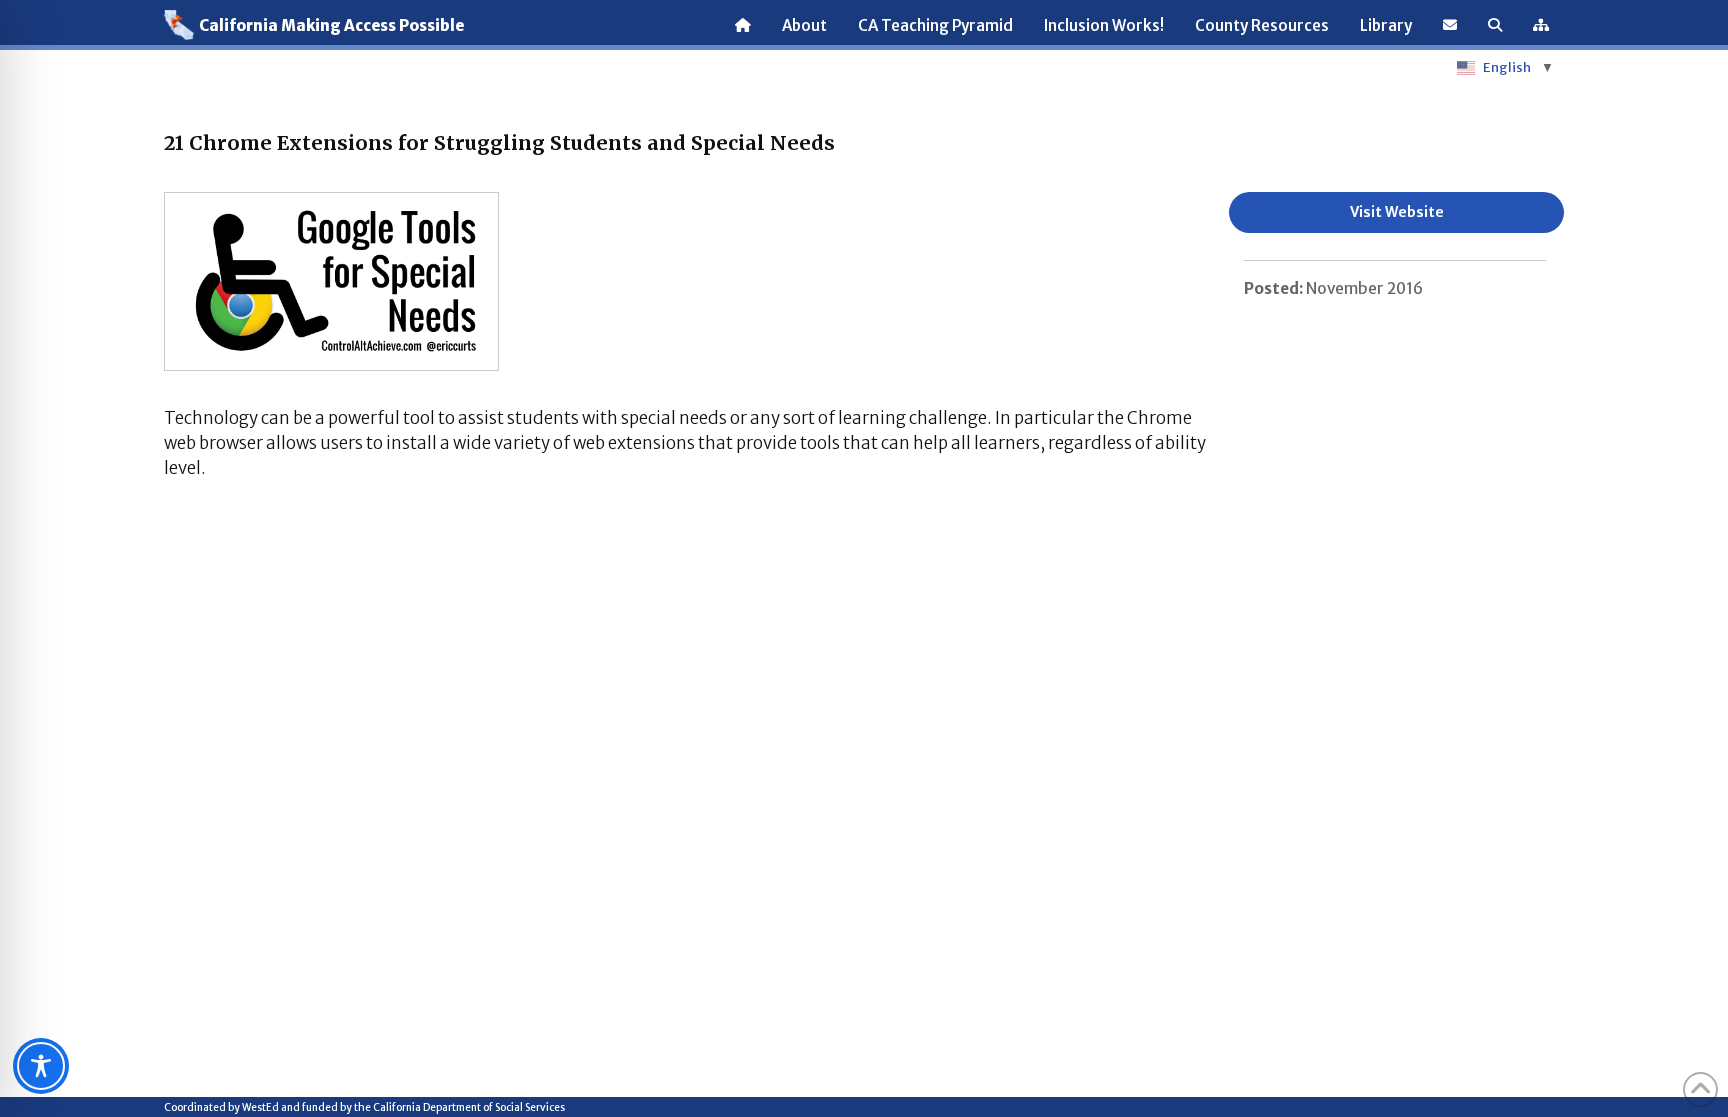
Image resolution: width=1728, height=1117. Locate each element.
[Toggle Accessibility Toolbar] (41, 1066)
